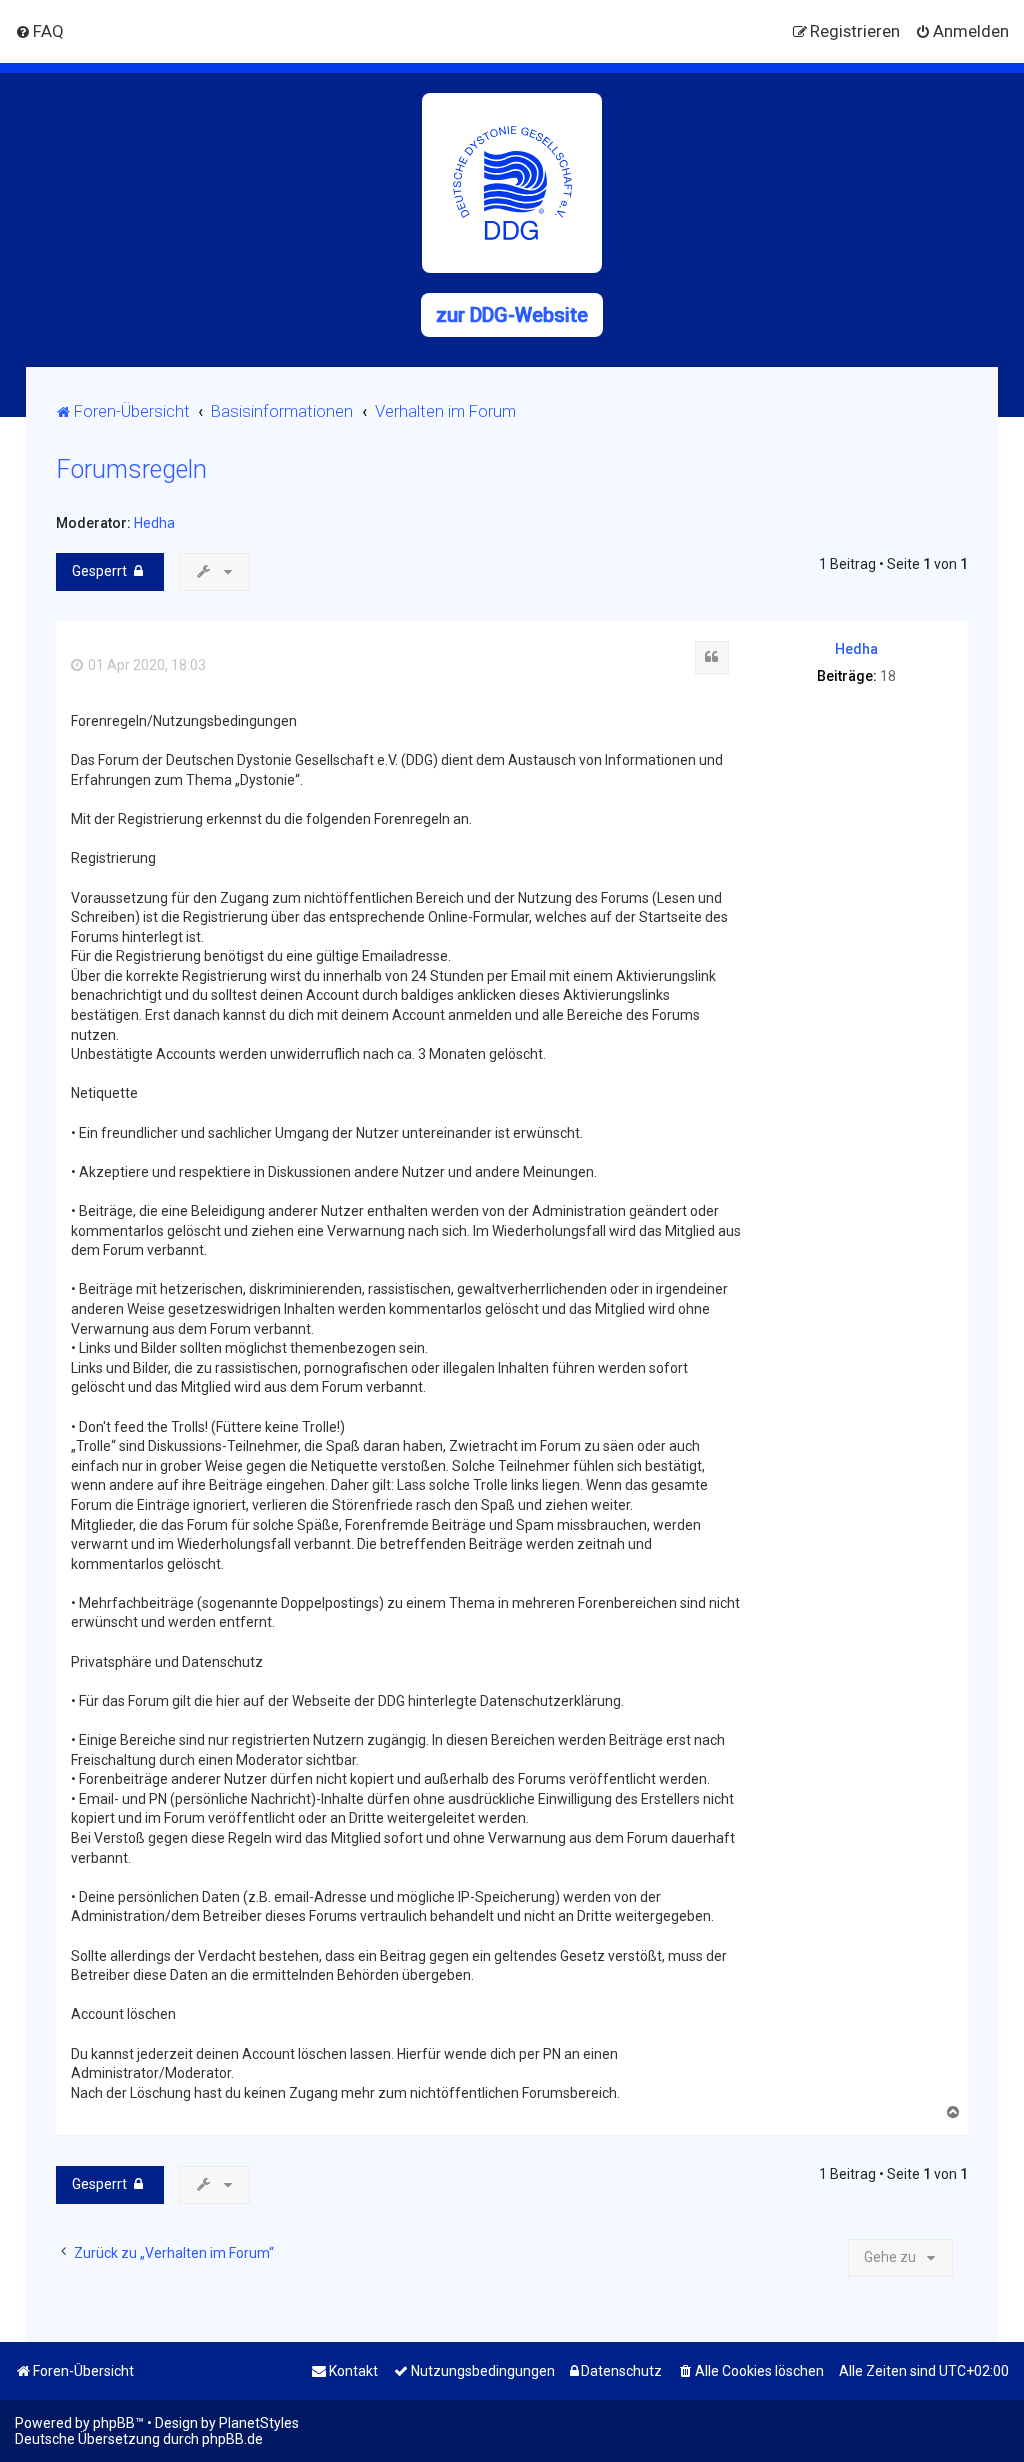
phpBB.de (232, 2439)
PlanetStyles (259, 2423)
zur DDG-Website (512, 315)
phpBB (114, 2423)
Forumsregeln (131, 469)
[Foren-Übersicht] (512, 183)
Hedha (154, 523)
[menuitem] (39, 31)
